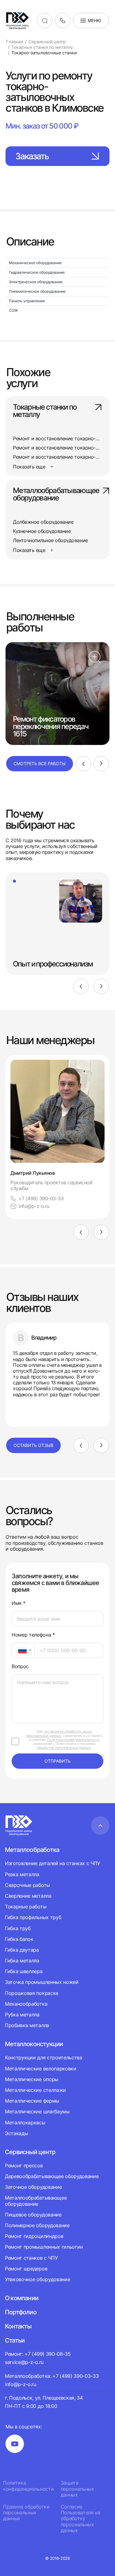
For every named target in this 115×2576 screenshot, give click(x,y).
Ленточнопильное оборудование (50, 540)
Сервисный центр (30, 2152)
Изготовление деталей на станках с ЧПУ (53, 1863)
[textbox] (19, 1650)
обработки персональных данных (64, 1748)
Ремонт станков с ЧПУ (31, 2258)
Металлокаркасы (25, 2123)
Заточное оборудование (33, 2187)
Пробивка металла (27, 2025)
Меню (94, 20)
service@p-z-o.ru (24, 2362)
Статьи (15, 2340)
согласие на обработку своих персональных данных (59, 1733)
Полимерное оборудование (37, 2225)
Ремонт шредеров (26, 2269)
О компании (22, 2298)
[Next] (101, 764)
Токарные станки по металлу (45, 411)
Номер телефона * (33, 1635)
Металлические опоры (32, 2079)
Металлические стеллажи (35, 2090)
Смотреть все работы (40, 764)
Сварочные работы (27, 1885)
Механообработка (26, 2004)
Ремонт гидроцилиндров (34, 2236)
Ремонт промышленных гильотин (44, 2247)
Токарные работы (26, 1907)
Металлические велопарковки (41, 2069)
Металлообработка (32, 1850)
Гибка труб (18, 1928)
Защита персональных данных (77, 2489)
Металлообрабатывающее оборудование (56, 495)
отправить (57, 1761)
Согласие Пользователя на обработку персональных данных (80, 2519)
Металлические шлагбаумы (37, 2111)
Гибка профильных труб (33, 1917)
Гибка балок (19, 1939)
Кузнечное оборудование (42, 531)
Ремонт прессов (24, 2166)
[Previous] (83, 764)
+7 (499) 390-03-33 (41, 1199)
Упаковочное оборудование (37, 2279)
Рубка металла (22, 2015)
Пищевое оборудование (33, 2215)
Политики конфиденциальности (73, 1740)
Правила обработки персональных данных (26, 2513)
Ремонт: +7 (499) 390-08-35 (38, 2354)
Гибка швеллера (24, 1971)
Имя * (18, 1603)
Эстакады (16, 2133)
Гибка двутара (22, 1950)
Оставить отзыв (33, 1445)
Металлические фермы (32, 2101)
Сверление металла (28, 1896)
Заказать (32, 156)
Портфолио (21, 2312)
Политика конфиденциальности (28, 2486)
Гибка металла (22, 1961)
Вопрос (20, 1666)
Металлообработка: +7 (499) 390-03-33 (52, 2376)
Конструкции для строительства (44, 2058)
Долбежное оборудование (43, 522)
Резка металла (22, 1874)
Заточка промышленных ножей (42, 1982)
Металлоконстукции (34, 2044)
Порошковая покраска (32, 1993)
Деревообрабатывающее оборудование (52, 2176)
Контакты (18, 2326)
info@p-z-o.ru (34, 1206)
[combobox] (23, 1650)
